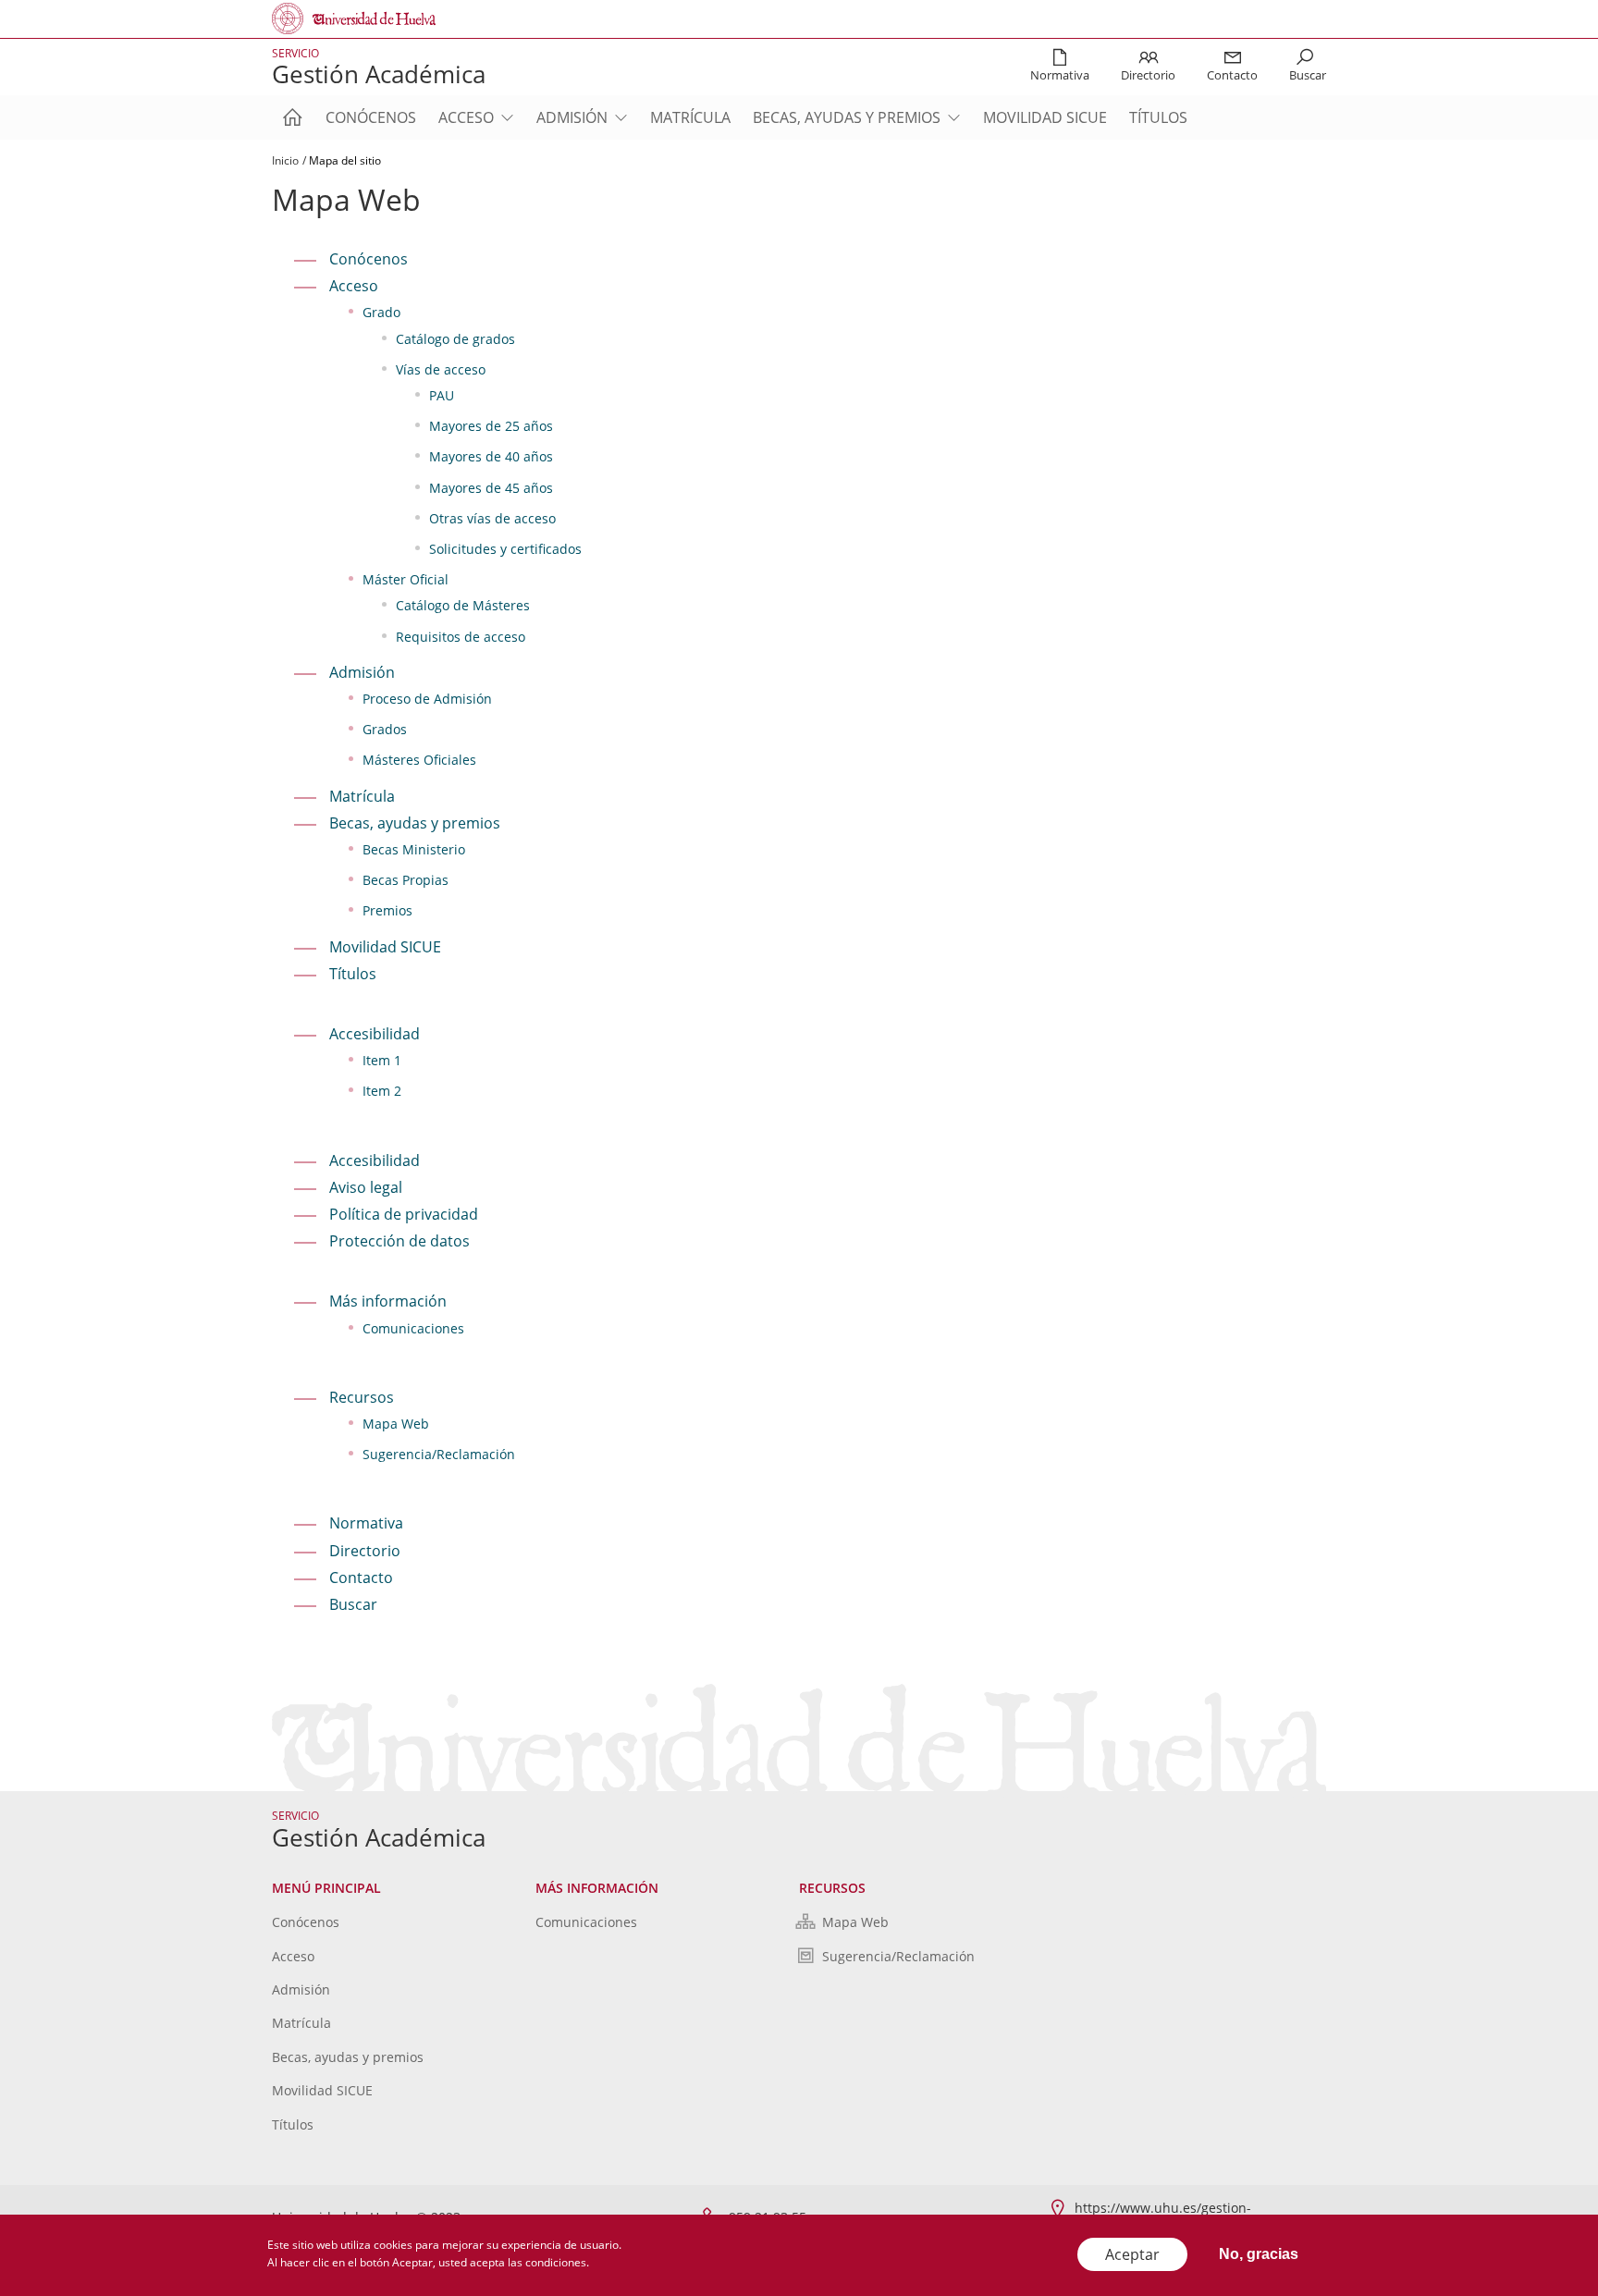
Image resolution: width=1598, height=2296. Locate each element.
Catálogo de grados (455, 339)
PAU (442, 395)
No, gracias (1259, 2254)
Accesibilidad (375, 1160)
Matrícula (690, 117)
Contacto (361, 1578)
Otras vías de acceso (492, 518)
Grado (381, 312)
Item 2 (382, 1091)
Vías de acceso (441, 369)
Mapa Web (396, 1424)
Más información (388, 1301)
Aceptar (1132, 2254)
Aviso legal (366, 1187)
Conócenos (371, 117)
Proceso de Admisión (427, 699)
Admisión (572, 117)
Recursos (362, 1397)
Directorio (365, 1551)
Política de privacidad (404, 1214)
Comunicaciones (413, 1328)
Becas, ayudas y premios (847, 117)
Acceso (466, 117)
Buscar (353, 1604)
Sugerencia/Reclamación (439, 1454)
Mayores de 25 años (491, 426)
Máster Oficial (406, 579)
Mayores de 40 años (491, 456)
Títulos (1158, 117)
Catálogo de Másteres (463, 605)
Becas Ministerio (414, 849)
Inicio (285, 160)
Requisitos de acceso (461, 637)
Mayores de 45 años (491, 488)
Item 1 (382, 1060)
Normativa (366, 1523)
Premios (387, 910)
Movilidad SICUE (1045, 117)
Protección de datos (399, 1241)
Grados (385, 729)
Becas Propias (406, 880)
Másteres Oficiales (419, 760)
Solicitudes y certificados (505, 549)
